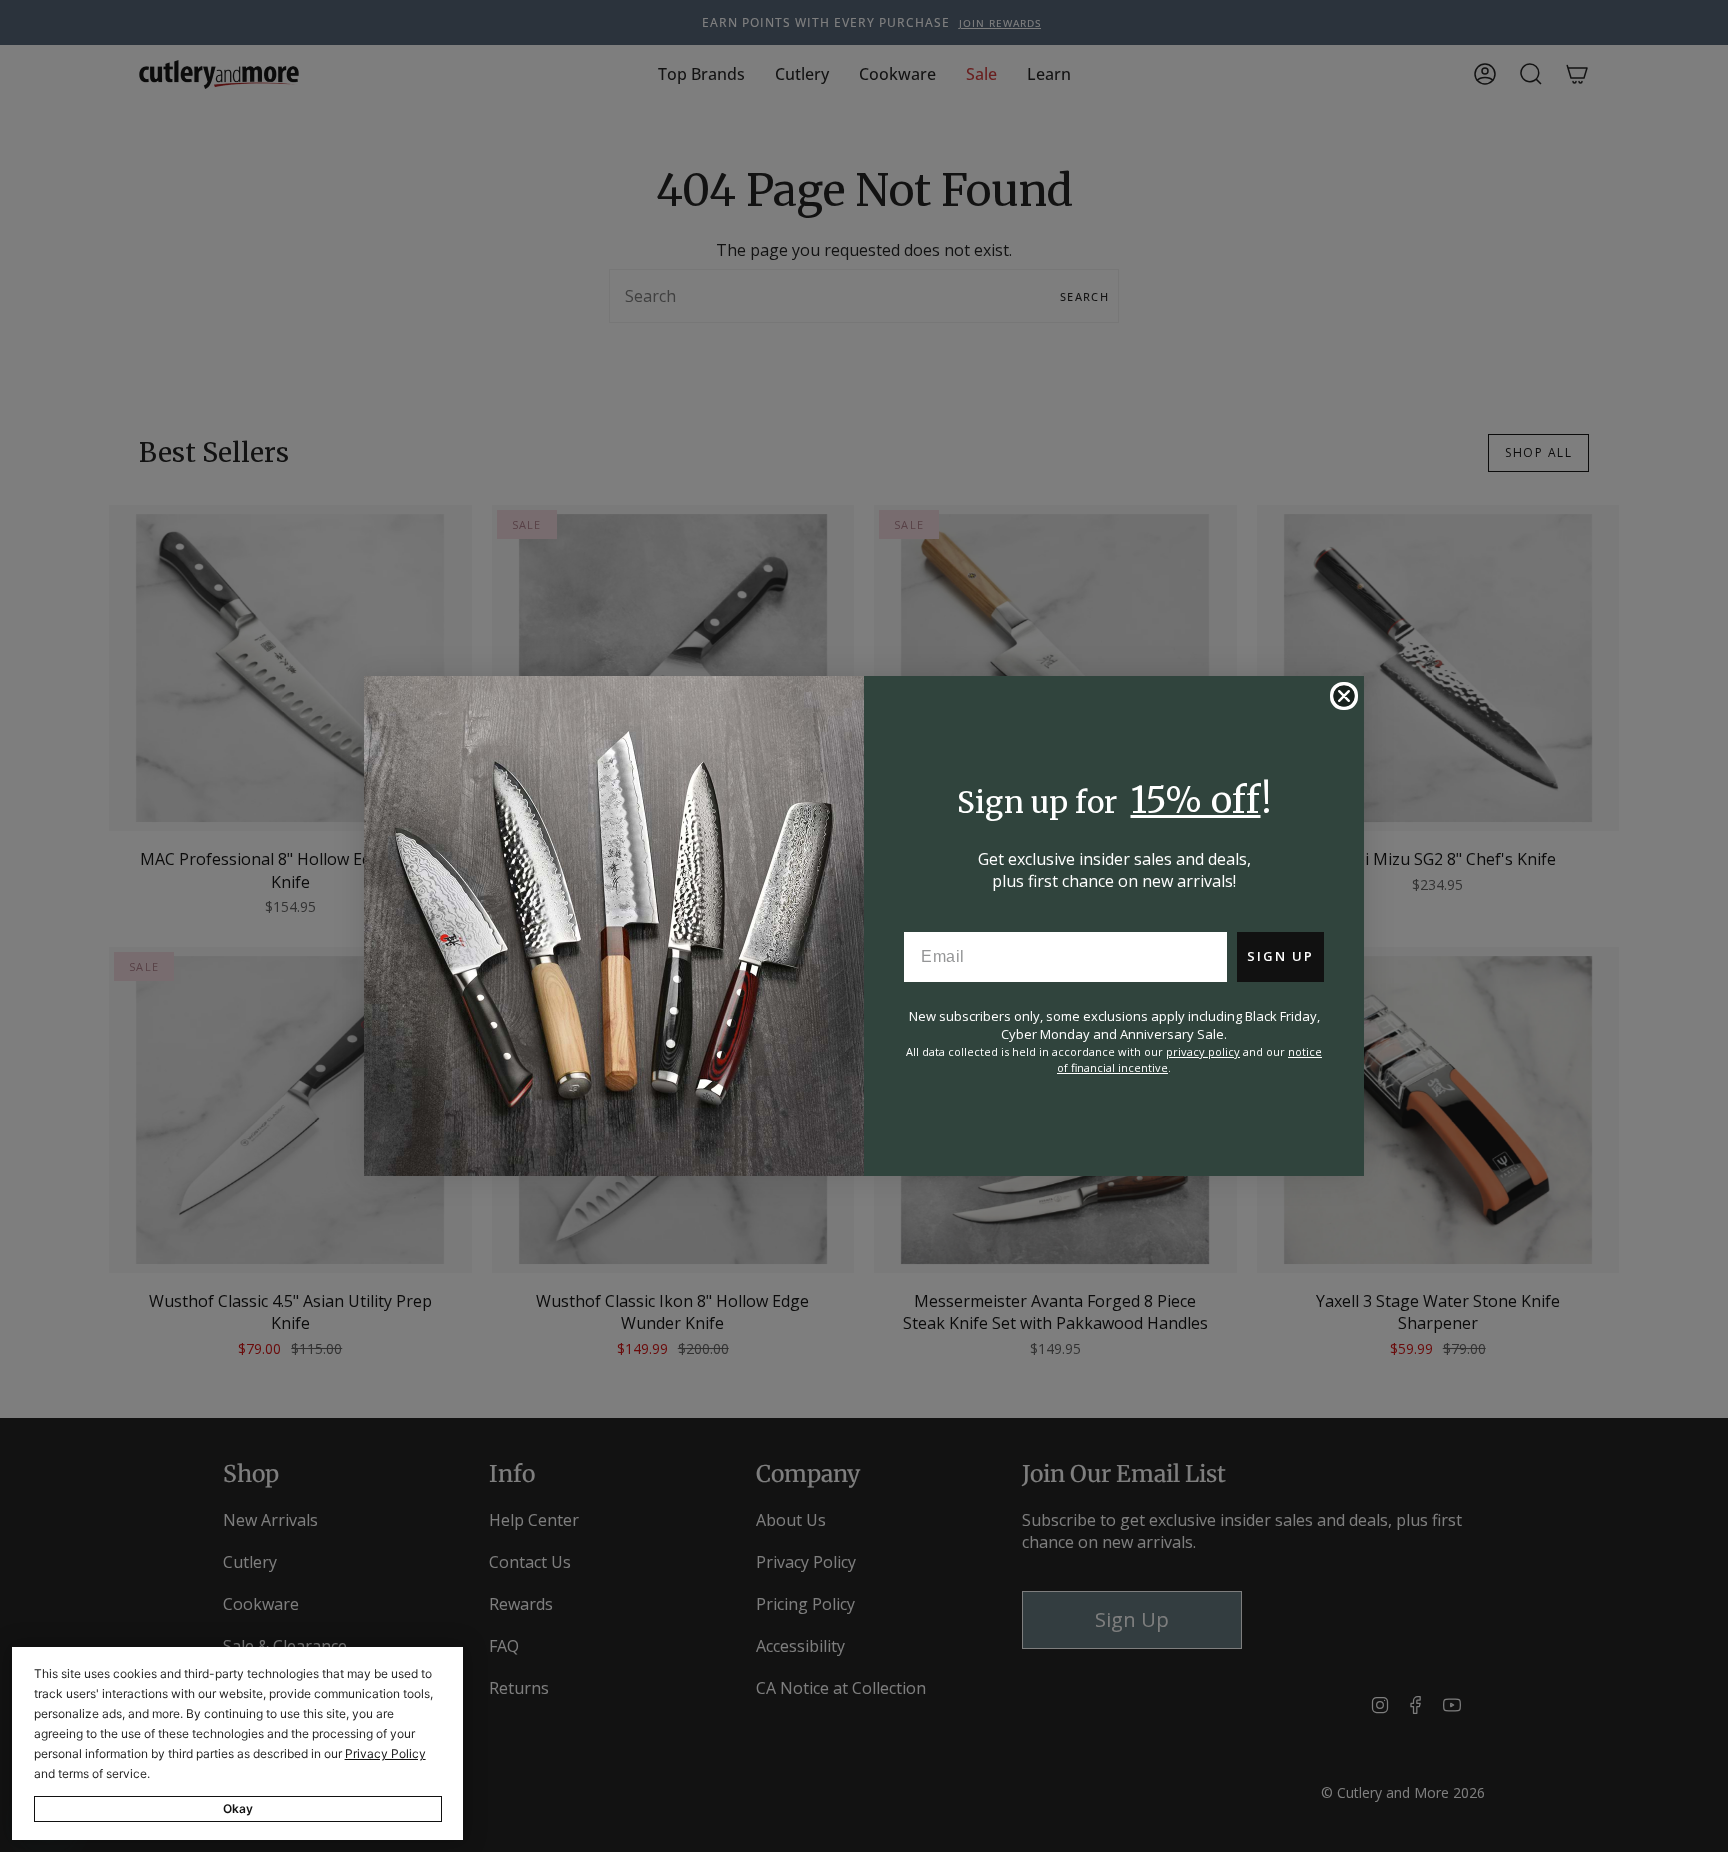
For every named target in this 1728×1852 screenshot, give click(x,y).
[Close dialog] (1344, 696)
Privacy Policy (385, 1753)
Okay (238, 1808)
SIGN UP (1280, 956)
